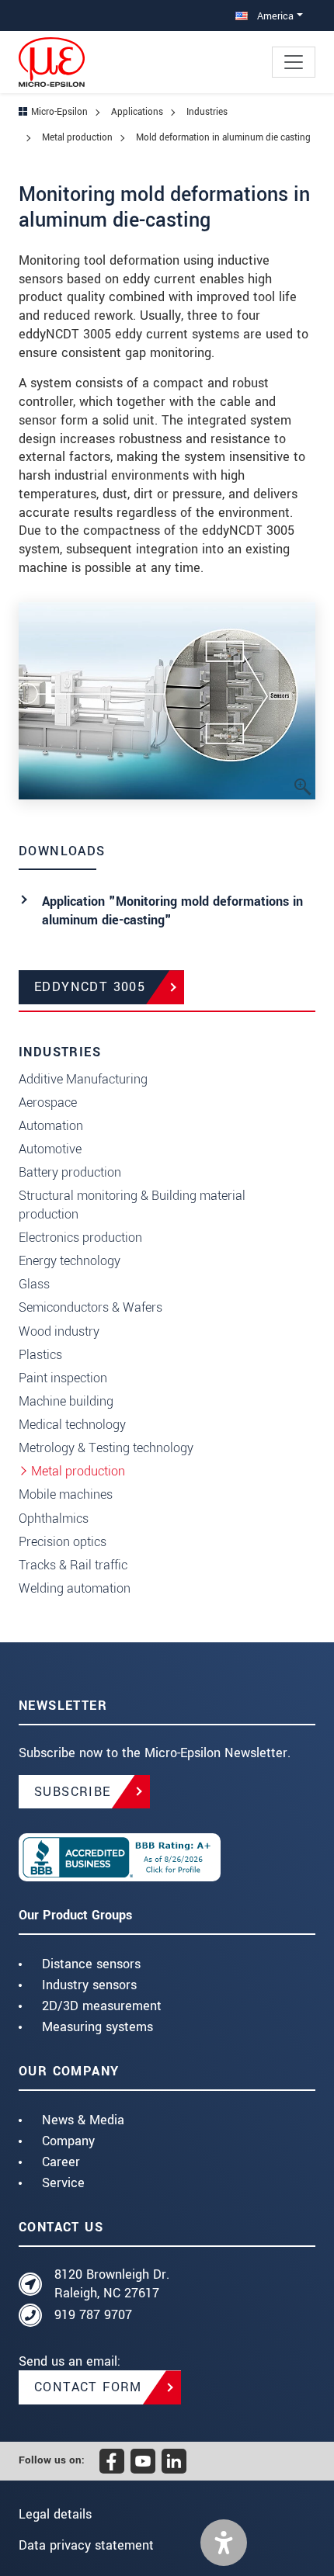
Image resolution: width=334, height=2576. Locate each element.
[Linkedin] (174, 2461)
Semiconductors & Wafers (90, 1307)
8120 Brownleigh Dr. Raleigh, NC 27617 (112, 2284)
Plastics (40, 1355)
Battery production (70, 1172)
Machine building (66, 1401)
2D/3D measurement (102, 2006)
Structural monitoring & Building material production (132, 1205)
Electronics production (80, 1238)
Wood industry (59, 1331)
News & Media (83, 2120)
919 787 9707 (93, 2315)
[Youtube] (143, 2461)
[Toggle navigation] (294, 62)
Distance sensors (91, 1964)
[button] (224, 2543)
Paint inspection (63, 1378)
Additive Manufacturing (83, 1079)
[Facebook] (112, 2461)
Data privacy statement (86, 2545)
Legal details (55, 2514)
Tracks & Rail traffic (73, 1565)
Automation (51, 1126)
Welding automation (75, 1588)
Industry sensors (89, 1985)
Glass (34, 1284)
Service (63, 2183)
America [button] (274, 16)
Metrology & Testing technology (106, 1448)
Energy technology (70, 1261)
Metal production (78, 1471)
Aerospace (48, 1103)
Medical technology (72, 1425)
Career (61, 2162)
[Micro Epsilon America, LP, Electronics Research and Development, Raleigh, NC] (167, 1857)
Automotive (50, 1149)
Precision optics (63, 1542)
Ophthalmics (54, 1519)
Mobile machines (66, 1494)
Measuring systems (97, 2027)
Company (68, 2141)
